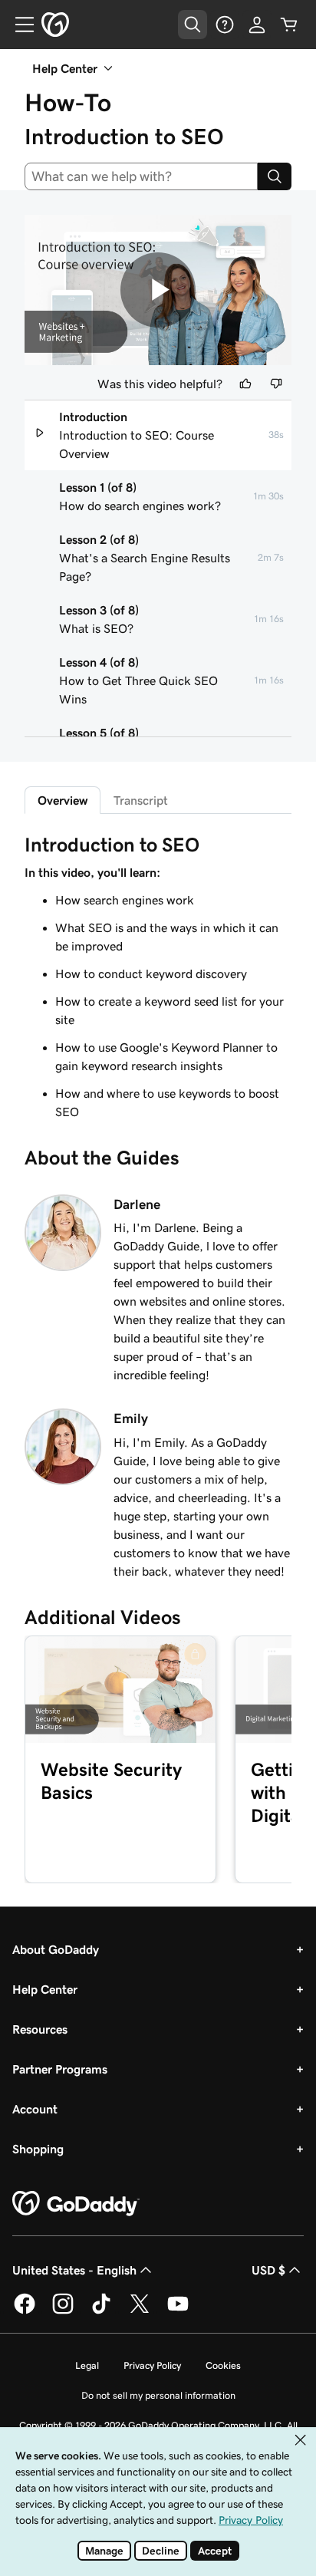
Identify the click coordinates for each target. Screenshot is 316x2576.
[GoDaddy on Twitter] (140, 2311)
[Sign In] (257, 25)
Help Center (45, 1989)
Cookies (223, 2365)
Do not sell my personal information (158, 2395)
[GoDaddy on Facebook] (25, 2311)
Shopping (38, 2149)
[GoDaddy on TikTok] (101, 2311)
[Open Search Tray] (193, 25)
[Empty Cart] (289, 25)
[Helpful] (245, 384)
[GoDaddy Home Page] (76, 2204)
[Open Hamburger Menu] (18, 25)
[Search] (275, 176)
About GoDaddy (56, 1949)
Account (35, 2109)
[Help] (225, 25)
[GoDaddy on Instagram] (63, 2311)
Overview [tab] (63, 800)
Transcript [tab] (141, 800)
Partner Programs (60, 2069)
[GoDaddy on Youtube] (178, 2311)
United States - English (74, 2270)
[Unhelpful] (276, 384)
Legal (87, 2365)
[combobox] (141, 176)
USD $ (268, 2270)
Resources (40, 2029)
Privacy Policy (152, 2365)
